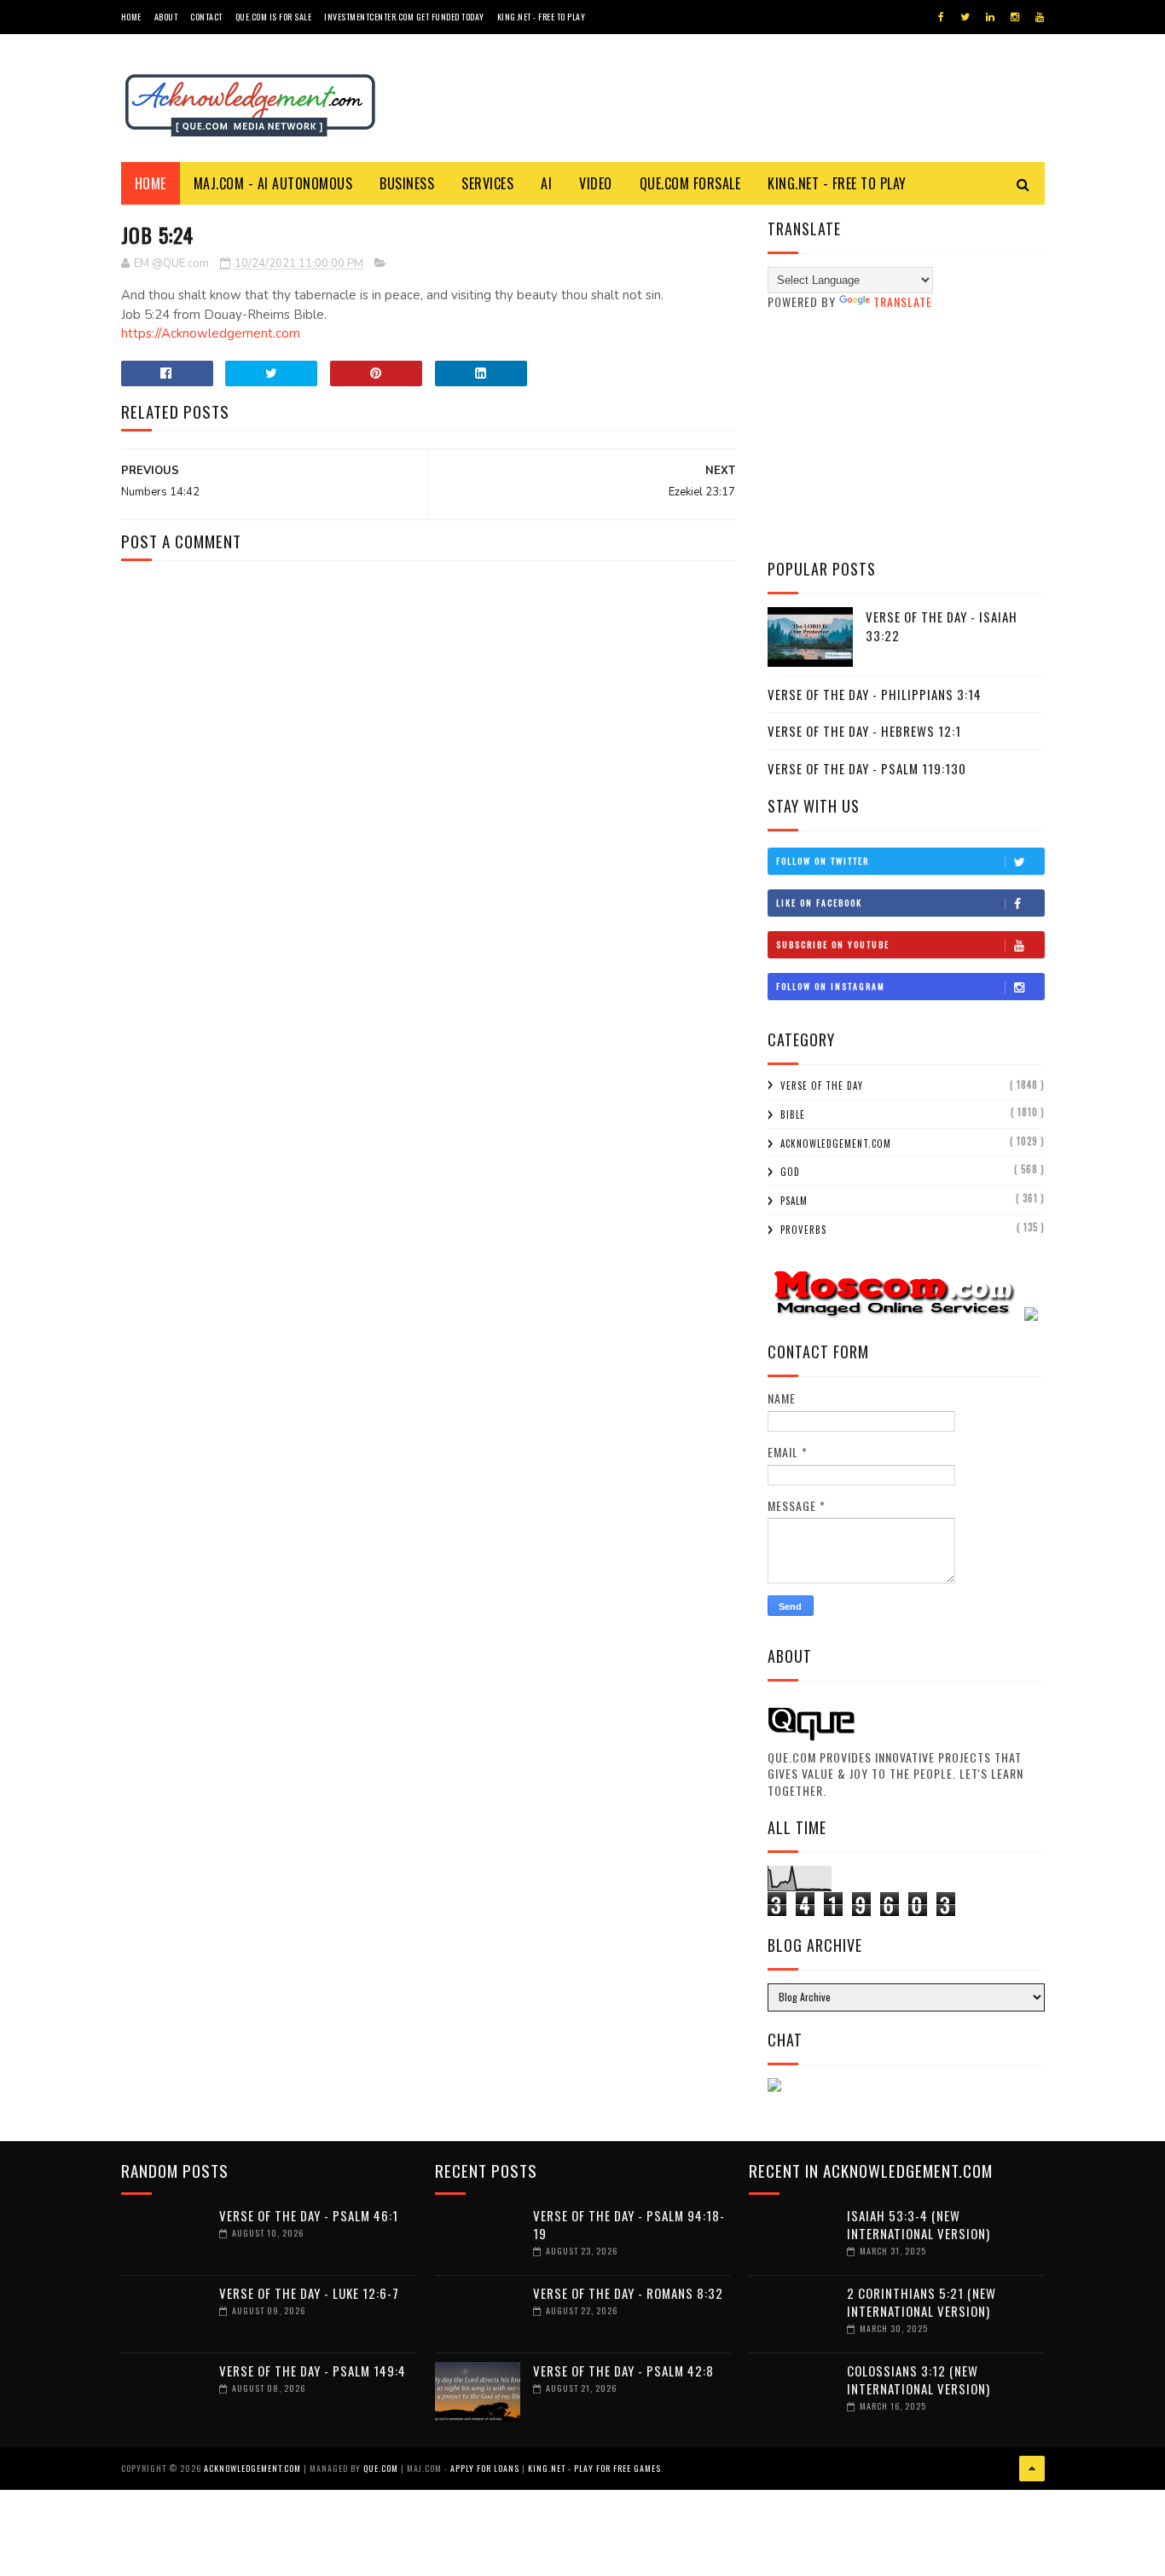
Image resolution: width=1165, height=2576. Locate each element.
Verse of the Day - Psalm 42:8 (623, 2370)
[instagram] (1015, 17)
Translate (903, 301)
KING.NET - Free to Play (837, 183)
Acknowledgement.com (836, 1143)
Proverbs (803, 1230)
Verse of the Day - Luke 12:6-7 (309, 2293)
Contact (206, 17)
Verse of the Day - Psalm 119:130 (867, 768)
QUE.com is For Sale (274, 17)
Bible (793, 1114)
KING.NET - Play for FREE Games (594, 2468)
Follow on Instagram (831, 986)
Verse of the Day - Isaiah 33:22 (942, 626)
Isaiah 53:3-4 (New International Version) (919, 2224)
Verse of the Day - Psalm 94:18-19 (629, 2224)
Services (487, 183)
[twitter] (965, 17)
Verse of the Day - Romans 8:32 (628, 2293)
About (166, 17)
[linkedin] (990, 17)
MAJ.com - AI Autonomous (273, 183)
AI (546, 183)
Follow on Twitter (823, 861)
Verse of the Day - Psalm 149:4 (313, 2370)
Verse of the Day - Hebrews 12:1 (864, 731)
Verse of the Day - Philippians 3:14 (875, 694)
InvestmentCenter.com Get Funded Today (404, 17)
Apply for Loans (485, 2468)
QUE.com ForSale (690, 183)
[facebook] (941, 17)
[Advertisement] (906, 434)
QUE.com (381, 2468)
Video (596, 183)
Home (131, 17)
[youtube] (1040, 17)
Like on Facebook (819, 903)
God (790, 1172)
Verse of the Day (822, 1085)
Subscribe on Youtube (833, 944)
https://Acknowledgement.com (211, 333)
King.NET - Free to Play (542, 17)
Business (407, 183)
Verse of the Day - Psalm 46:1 (309, 2215)
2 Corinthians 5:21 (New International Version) (922, 2302)
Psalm (794, 1201)
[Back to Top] (1032, 2469)
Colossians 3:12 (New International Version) (919, 2379)
